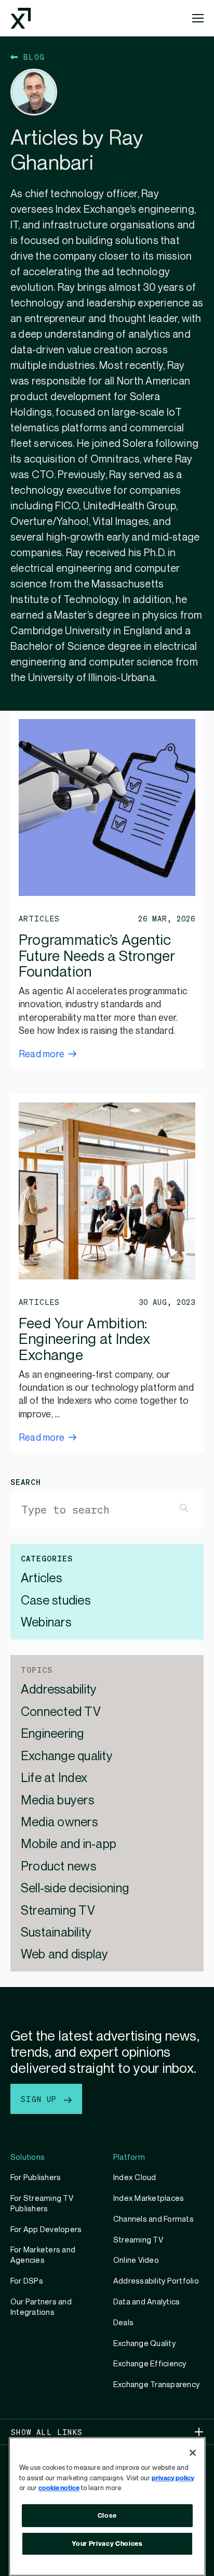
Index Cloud (135, 2177)
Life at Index (54, 1779)
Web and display (65, 1955)
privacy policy (173, 2478)
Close (107, 2516)
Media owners (59, 1823)
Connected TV (61, 1713)
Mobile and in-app (69, 1845)
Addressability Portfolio (156, 2281)
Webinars (46, 1623)
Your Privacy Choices (107, 2544)
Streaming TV (58, 1911)
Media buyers (57, 1801)
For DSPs (27, 2281)
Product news (58, 1867)
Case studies (56, 1601)
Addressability (59, 1690)
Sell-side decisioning (75, 1889)
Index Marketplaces (149, 2198)
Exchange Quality (144, 2343)
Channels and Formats (153, 2219)
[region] (107, 2507)
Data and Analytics (146, 2302)
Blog (31, 57)
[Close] (193, 2453)
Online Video (136, 2260)
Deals (123, 2323)
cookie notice (59, 2488)
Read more (42, 1054)
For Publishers (36, 2177)
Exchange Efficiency (150, 2364)
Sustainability (56, 1933)
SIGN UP (41, 2099)
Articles (41, 1579)
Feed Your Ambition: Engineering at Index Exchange (84, 1340)
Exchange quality (67, 1757)
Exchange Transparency (156, 2385)
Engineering (52, 1734)
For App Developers (46, 2229)
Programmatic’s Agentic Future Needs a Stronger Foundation (97, 957)
